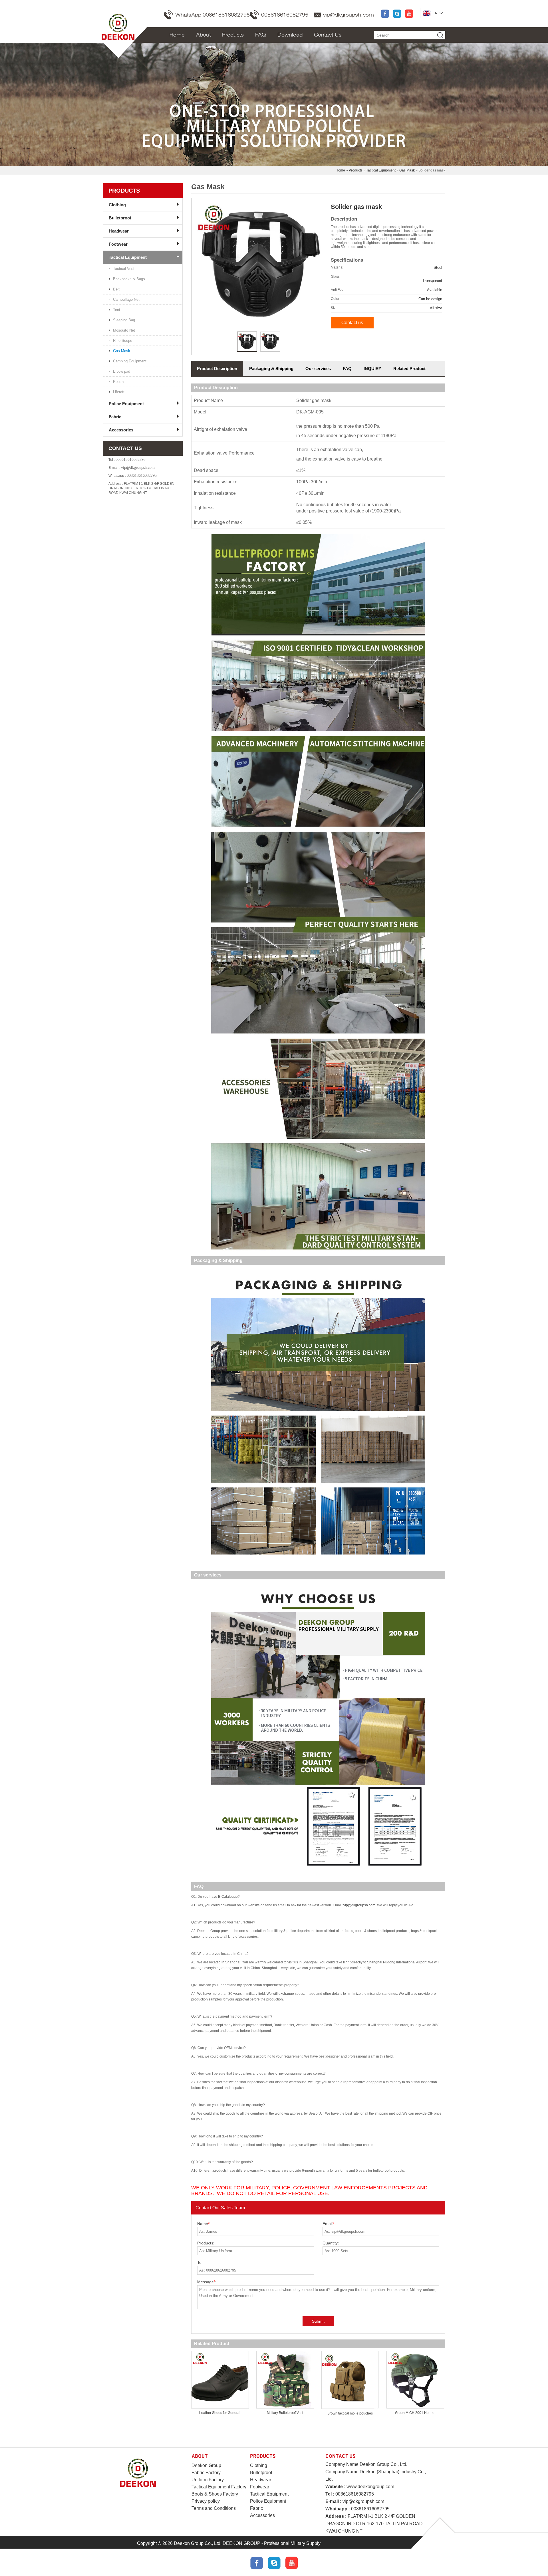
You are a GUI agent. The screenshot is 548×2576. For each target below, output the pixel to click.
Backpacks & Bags (129, 279)
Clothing (117, 205)
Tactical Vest (124, 269)
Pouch (118, 382)
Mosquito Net (124, 330)
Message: (207, 2282)
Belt (116, 289)
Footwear (118, 244)
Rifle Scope (123, 341)
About (203, 35)
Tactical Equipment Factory (219, 2487)
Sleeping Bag (124, 320)
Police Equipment (126, 404)
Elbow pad (122, 371)
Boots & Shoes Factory (215, 2494)
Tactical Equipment (381, 170)
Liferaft (119, 392)
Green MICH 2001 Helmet (415, 2413)
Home (177, 35)
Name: (204, 2224)
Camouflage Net (126, 299)
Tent (117, 310)
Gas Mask (407, 170)
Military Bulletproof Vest (285, 2413)
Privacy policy (206, 2501)
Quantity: (331, 2243)
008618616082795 (285, 15)
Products (233, 35)
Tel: (200, 2262)
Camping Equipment (130, 361)
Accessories (121, 430)
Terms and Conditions (214, 2508)
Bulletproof (120, 218)
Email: (329, 2224)
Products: (206, 2243)
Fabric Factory (206, 2473)
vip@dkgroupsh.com (348, 15)
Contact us (352, 323)
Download (290, 35)
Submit (318, 2321)
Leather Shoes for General (220, 2413)
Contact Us (328, 35)
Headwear (119, 231)
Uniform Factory (208, 2480)
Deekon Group (206, 2465)
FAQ (261, 35)
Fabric (115, 417)
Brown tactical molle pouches (350, 2413)
